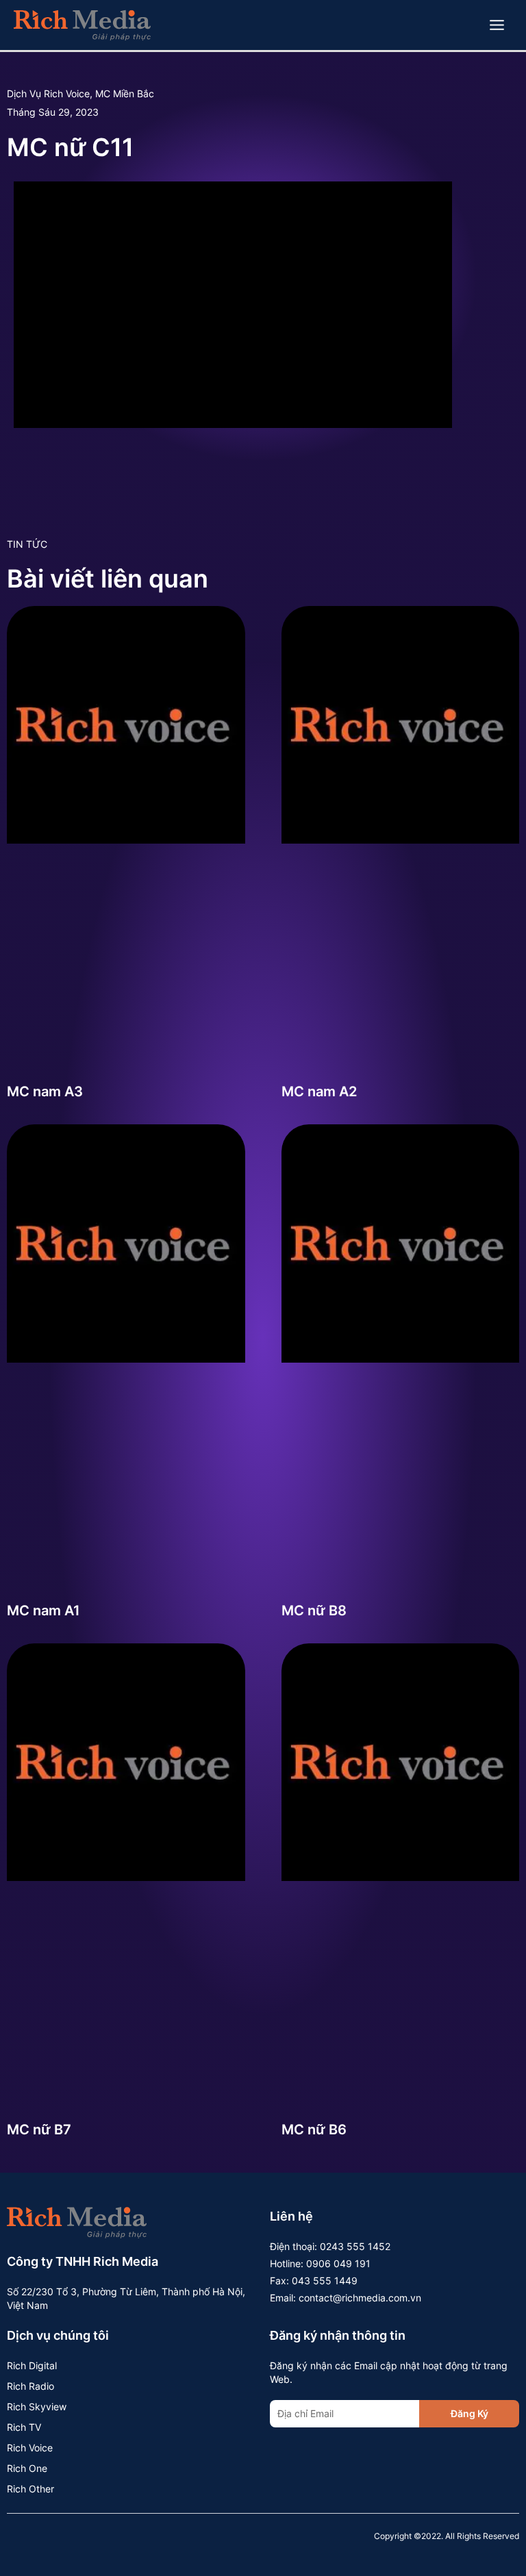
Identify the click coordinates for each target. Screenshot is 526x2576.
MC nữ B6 (314, 2130)
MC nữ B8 (314, 1611)
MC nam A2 (319, 1091)
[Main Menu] (497, 25)
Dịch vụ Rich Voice (48, 93)
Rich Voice (30, 2448)
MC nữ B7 (39, 2130)
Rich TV (24, 2427)
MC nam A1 (43, 1611)
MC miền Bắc (125, 93)
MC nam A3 (45, 1091)
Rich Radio (30, 2386)
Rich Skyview (37, 2407)
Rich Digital (32, 2365)
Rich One (27, 2468)
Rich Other (30, 2489)
